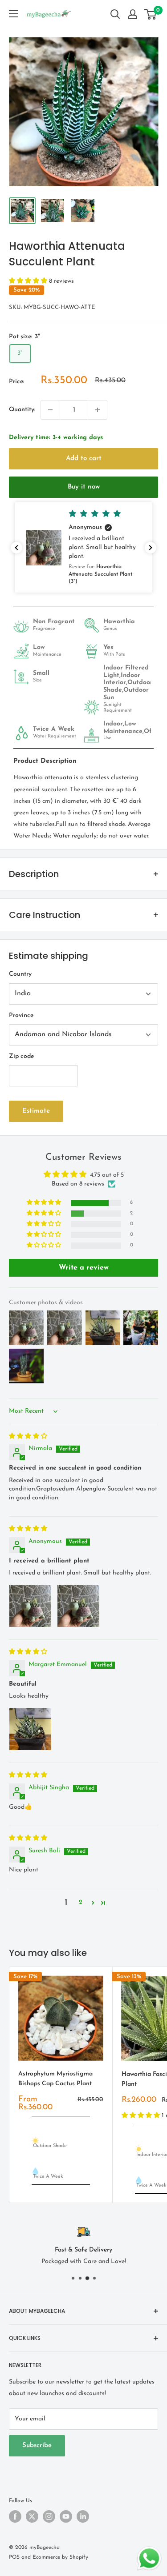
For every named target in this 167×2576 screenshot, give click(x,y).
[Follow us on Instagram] (49, 2516)
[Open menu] (13, 14)
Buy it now (84, 487)
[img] (28, 1436)
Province (21, 1016)
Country (20, 974)
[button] (29, 281)
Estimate (36, 1111)
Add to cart (84, 459)
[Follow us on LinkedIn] (83, 2516)
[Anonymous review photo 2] (78, 1606)
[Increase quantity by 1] (98, 410)
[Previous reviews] (16, 548)
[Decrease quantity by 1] (50, 410)
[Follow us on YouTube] (66, 2516)
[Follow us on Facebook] (15, 2516)
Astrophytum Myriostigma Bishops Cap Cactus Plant (55, 2079)
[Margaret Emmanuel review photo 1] (30, 1729)
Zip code (21, 1056)
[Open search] (115, 14)
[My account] (133, 14)
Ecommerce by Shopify (60, 2557)
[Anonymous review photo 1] (30, 1606)
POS (14, 2557)
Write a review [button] (84, 1268)
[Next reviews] (151, 548)
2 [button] (81, 1902)
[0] (151, 14)
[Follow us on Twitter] (32, 2516)
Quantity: (22, 410)
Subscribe (37, 2446)
